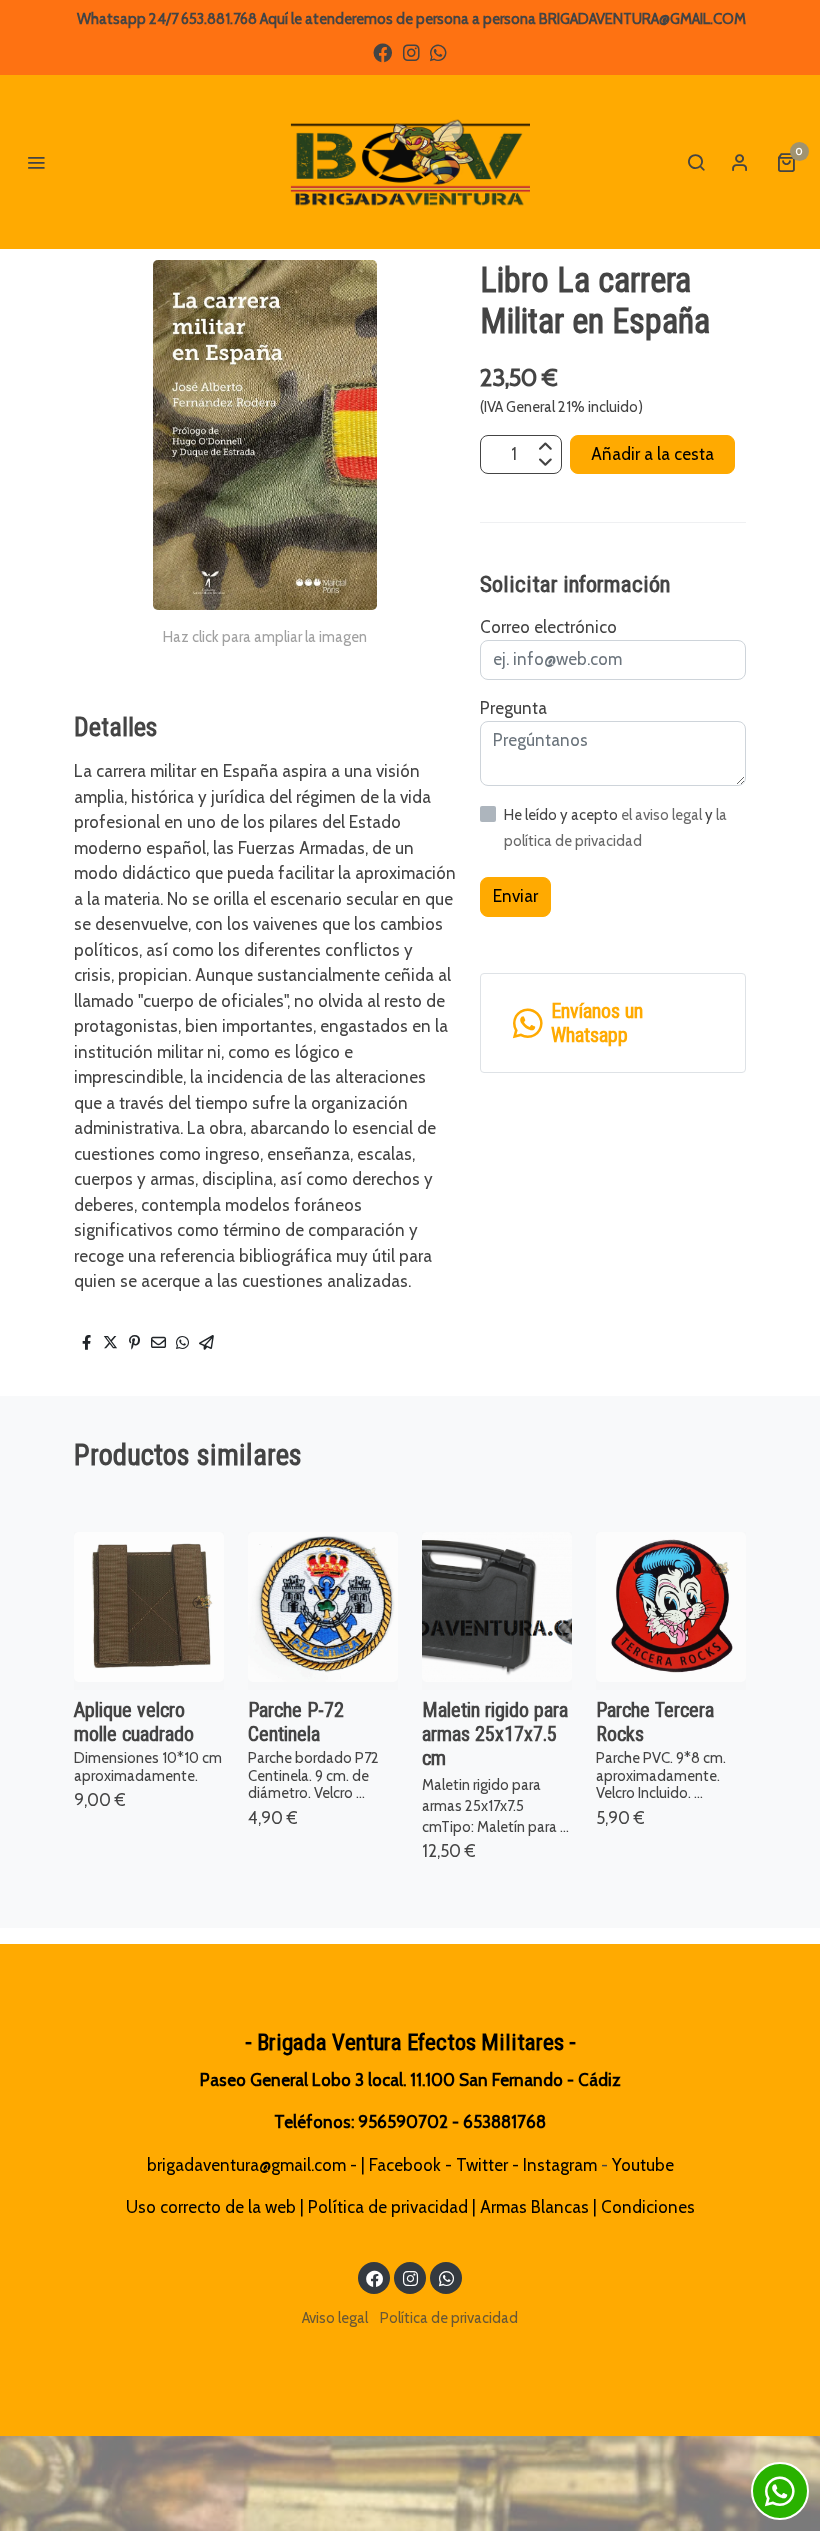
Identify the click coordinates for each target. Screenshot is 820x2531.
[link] (410, 162)
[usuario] (740, 162)
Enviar (515, 896)
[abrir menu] (36, 162)
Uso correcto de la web (211, 2207)
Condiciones (648, 2207)
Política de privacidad (388, 2207)
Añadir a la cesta (652, 454)
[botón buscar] (696, 162)
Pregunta (513, 708)
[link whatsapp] (438, 51)
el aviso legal (663, 815)
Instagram (560, 2165)
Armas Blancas (534, 2207)
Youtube (643, 2165)
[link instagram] (411, 51)
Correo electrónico (548, 627)
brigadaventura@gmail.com (246, 2165)
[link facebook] (382, 51)
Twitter (482, 2165)
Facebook (405, 2165)
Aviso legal (335, 2318)
